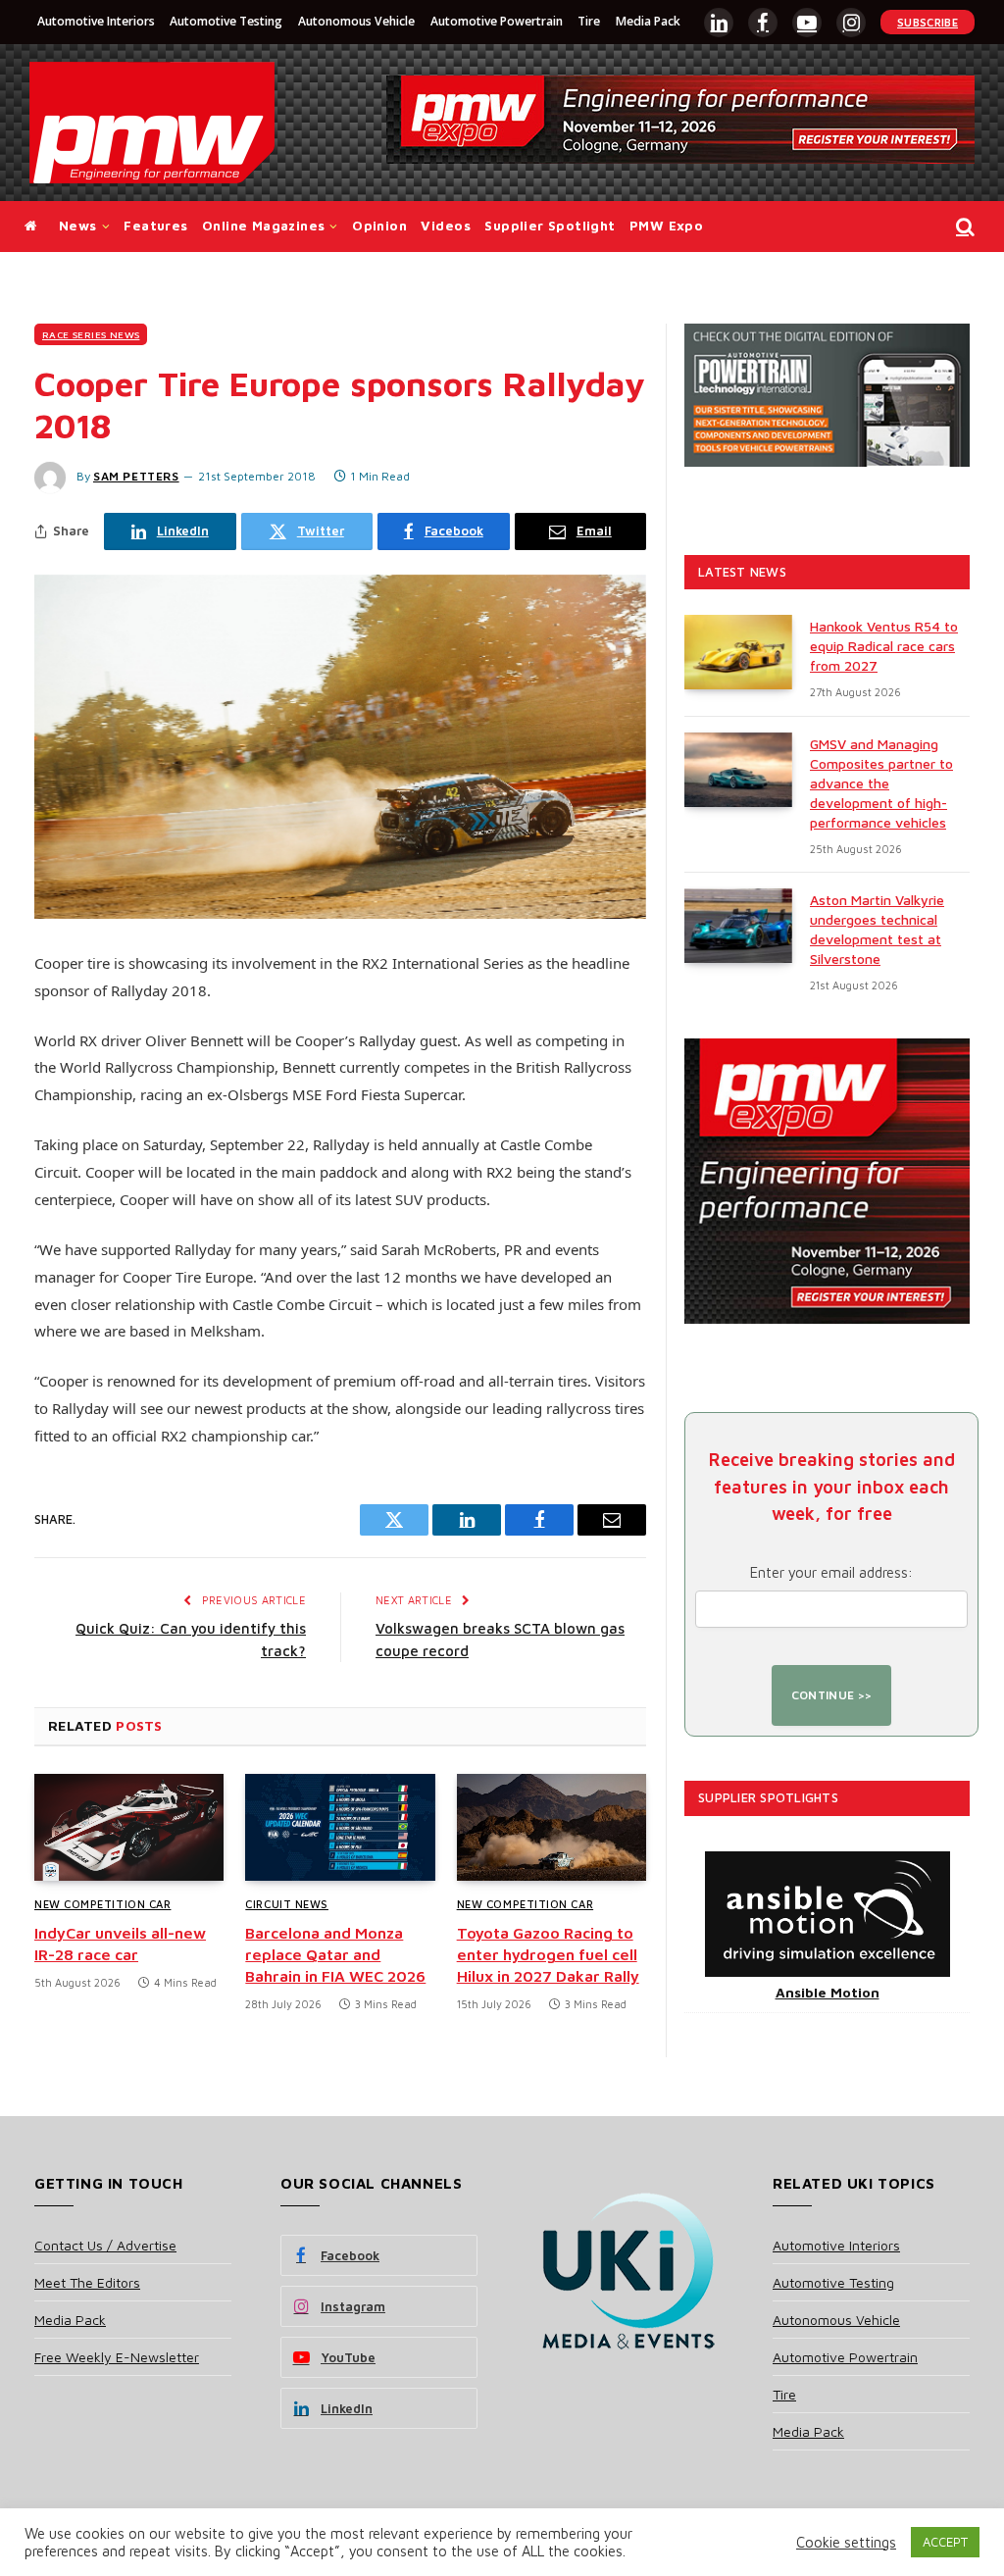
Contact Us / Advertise (105, 2245)
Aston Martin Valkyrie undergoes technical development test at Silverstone (877, 929)
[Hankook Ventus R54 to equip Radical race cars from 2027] (738, 652)
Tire (589, 21)
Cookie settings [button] (846, 2542)
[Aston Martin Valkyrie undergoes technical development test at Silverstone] (738, 926)
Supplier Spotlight (550, 226)
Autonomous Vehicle (356, 21)
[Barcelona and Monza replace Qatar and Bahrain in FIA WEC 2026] (340, 1827)
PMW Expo (666, 226)
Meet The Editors (87, 2282)
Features (155, 226)
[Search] (963, 227)
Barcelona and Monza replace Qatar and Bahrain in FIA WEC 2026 (335, 1954)
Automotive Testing (226, 21)
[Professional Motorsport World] (152, 123)
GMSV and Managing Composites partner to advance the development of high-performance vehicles (881, 783)
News (78, 226)
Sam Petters (136, 476)
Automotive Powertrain (497, 21)
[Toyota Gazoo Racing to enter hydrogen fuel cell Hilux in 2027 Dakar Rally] (552, 1827)
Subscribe (928, 22)
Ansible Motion (828, 1992)
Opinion (379, 226)
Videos (445, 226)
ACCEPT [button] (945, 2542)
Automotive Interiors (96, 21)
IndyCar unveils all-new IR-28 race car (120, 1944)
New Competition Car (102, 1904)
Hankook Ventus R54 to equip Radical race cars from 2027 (884, 646)
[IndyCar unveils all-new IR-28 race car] (129, 1827)
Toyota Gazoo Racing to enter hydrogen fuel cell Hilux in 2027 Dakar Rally (548, 1954)
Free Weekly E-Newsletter (117, 2357)
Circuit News (287, 1904)
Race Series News (91, 334)
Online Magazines (263, 226)
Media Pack (648, 21)
